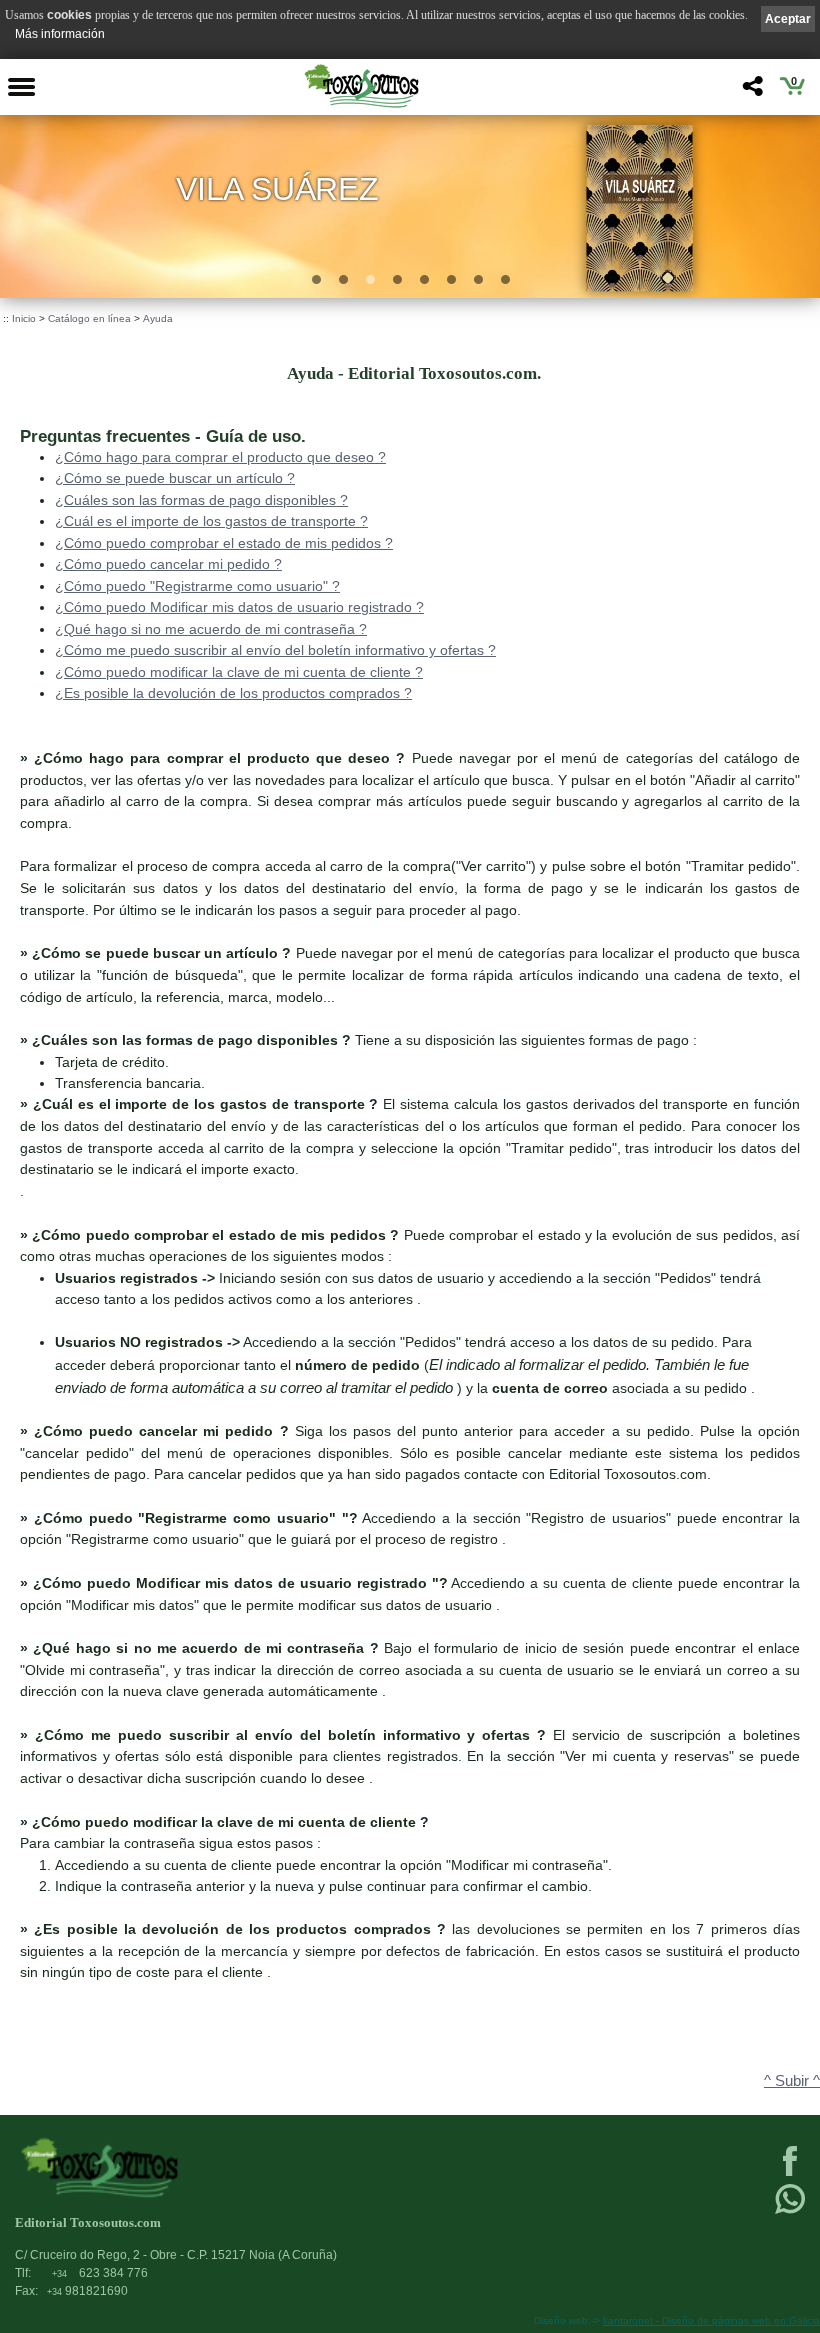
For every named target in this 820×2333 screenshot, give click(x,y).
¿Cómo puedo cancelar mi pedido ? (168, 564)
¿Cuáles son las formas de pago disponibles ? (201, 500)
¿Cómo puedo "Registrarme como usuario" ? (197, 586)
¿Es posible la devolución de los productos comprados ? (233, 693)
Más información (60, 34)
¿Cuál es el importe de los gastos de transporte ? (211, 521)
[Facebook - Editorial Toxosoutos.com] (790, 2174)
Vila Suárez (277, 188)
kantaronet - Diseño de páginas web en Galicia (711, 2320)
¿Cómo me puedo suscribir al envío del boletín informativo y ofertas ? (275, 650)
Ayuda (158, 318)
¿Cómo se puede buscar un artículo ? (175, 478)
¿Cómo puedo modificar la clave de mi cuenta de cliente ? (239, 672)
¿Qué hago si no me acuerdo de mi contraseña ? (211, 629)
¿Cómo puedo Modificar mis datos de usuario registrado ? (239, 607)
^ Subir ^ (792, 2081)
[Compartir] (750, 91)
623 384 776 (100, 2273)
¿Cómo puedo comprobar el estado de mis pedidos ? (224, 543)
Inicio (24, 318)
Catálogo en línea (89, 318)
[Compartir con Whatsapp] (790, 2212)
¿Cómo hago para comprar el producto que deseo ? (220, 457)
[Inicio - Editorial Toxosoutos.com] (361, 86)
